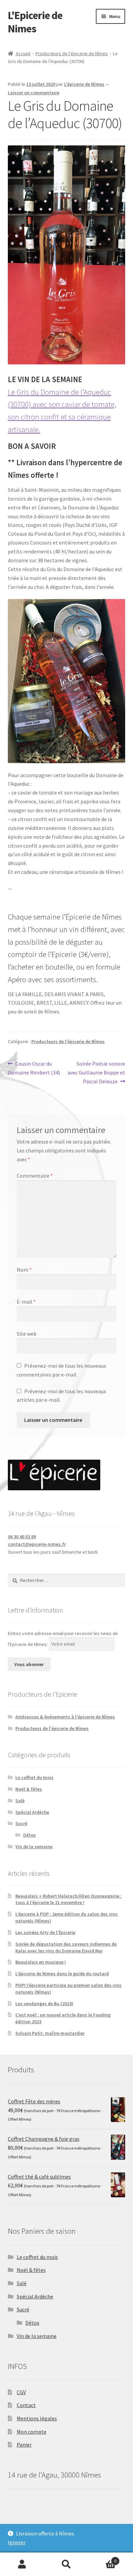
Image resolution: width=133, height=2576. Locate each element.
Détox (29, 1835)
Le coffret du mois (34, 1777)
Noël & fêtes (29, 1789)
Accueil (23, 53)
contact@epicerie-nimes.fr (37, 1544)
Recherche (66, 2564)
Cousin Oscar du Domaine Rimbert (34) (34, 1068)
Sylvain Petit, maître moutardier (50, 2033)
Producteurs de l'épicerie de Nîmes (72, 53)
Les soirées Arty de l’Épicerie (45, 1932)
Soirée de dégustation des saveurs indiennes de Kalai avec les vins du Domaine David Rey (66, 1947)
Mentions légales (37, 2418)
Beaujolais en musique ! (41, 1962)
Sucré (21, 1823)
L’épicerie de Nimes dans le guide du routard (62, 1974)
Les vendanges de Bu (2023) (44, 2004)
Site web (27, 1334)
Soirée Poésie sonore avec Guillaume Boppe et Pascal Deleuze (96, 1072)
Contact (26, 2405)
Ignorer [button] (17, 2542)
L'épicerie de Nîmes (84, 84)
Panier (24, 2445)
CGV (21, 2392)
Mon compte (32, 2432)
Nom (24, 1270)
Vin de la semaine (34, 1847)
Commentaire (35, 1176)
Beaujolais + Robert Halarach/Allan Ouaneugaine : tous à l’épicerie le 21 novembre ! (69, 1899)
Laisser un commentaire (34, 93)
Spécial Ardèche (32, 1812)
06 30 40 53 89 (22, 1537)
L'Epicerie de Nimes (35, 22)
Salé (20, 1801)
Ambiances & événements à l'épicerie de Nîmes (65, 1717)
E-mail (26, 1302)
